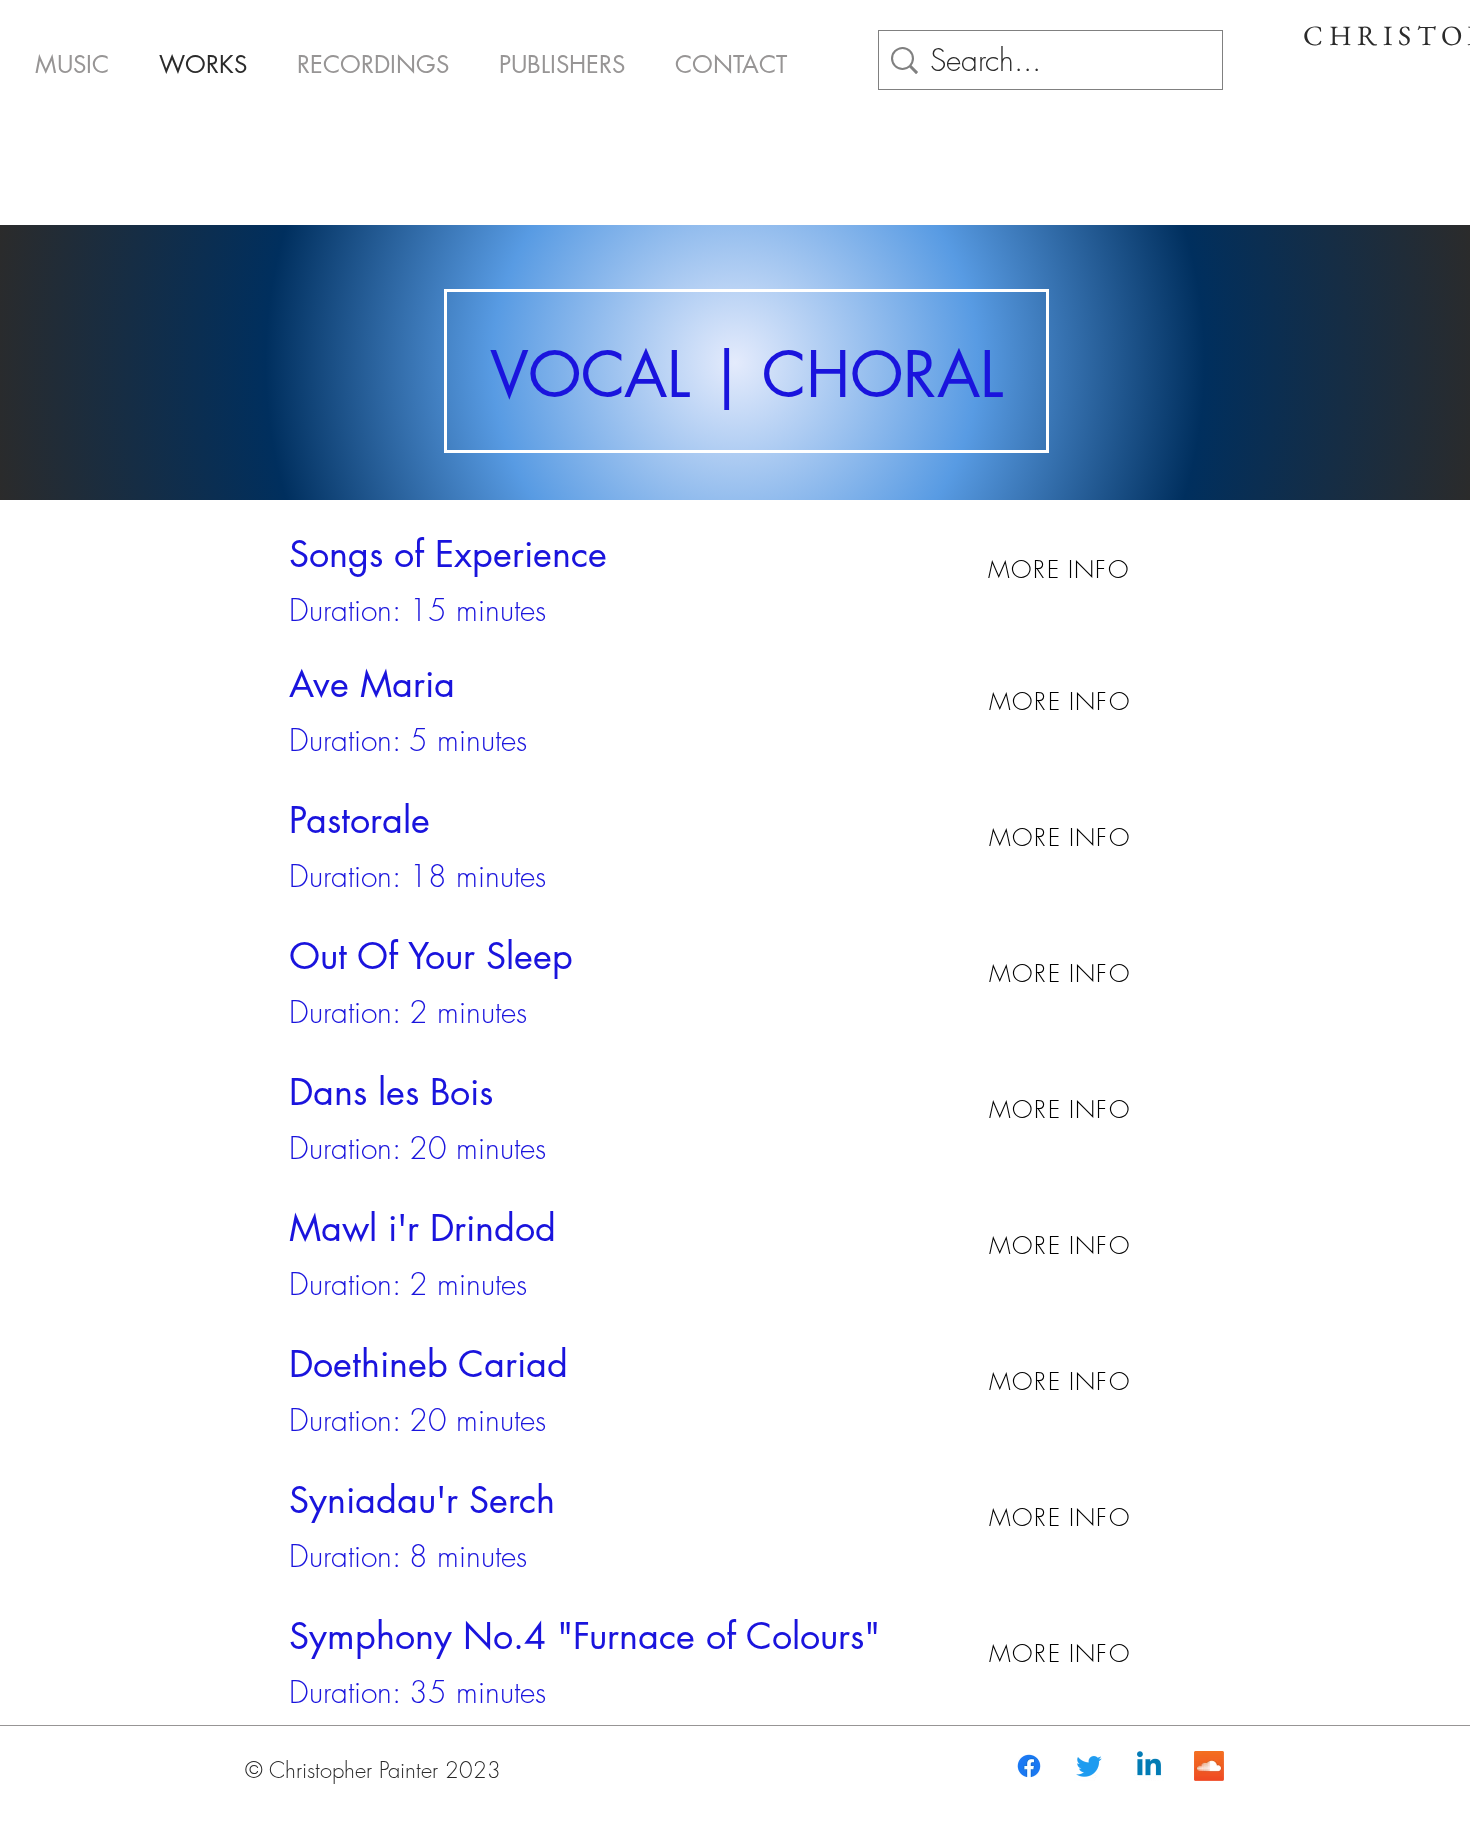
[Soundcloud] (1209, 1766)
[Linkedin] (1149, 1766)
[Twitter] (1089, 1766)
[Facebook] (1029, 1766)
